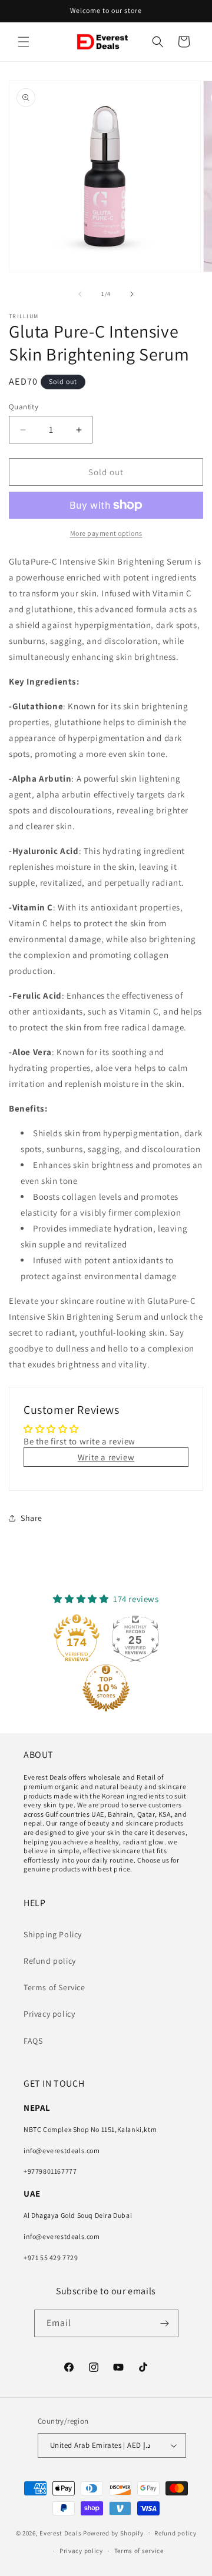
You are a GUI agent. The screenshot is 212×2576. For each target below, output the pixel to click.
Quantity (24, 407)
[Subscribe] (165, 2323)
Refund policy (50, 1961)
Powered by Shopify (113, 2532)
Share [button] (32, 1518)
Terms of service (139, 2551)
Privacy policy (49, 2014)
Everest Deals (60, 2532)
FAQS (33, 2041)
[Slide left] (80, 294)
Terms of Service (54, 1987)
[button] (24, 42)
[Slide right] (132, 294)
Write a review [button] (106, 1457)
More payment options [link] (106, 533)
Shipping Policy (53, 1934)
